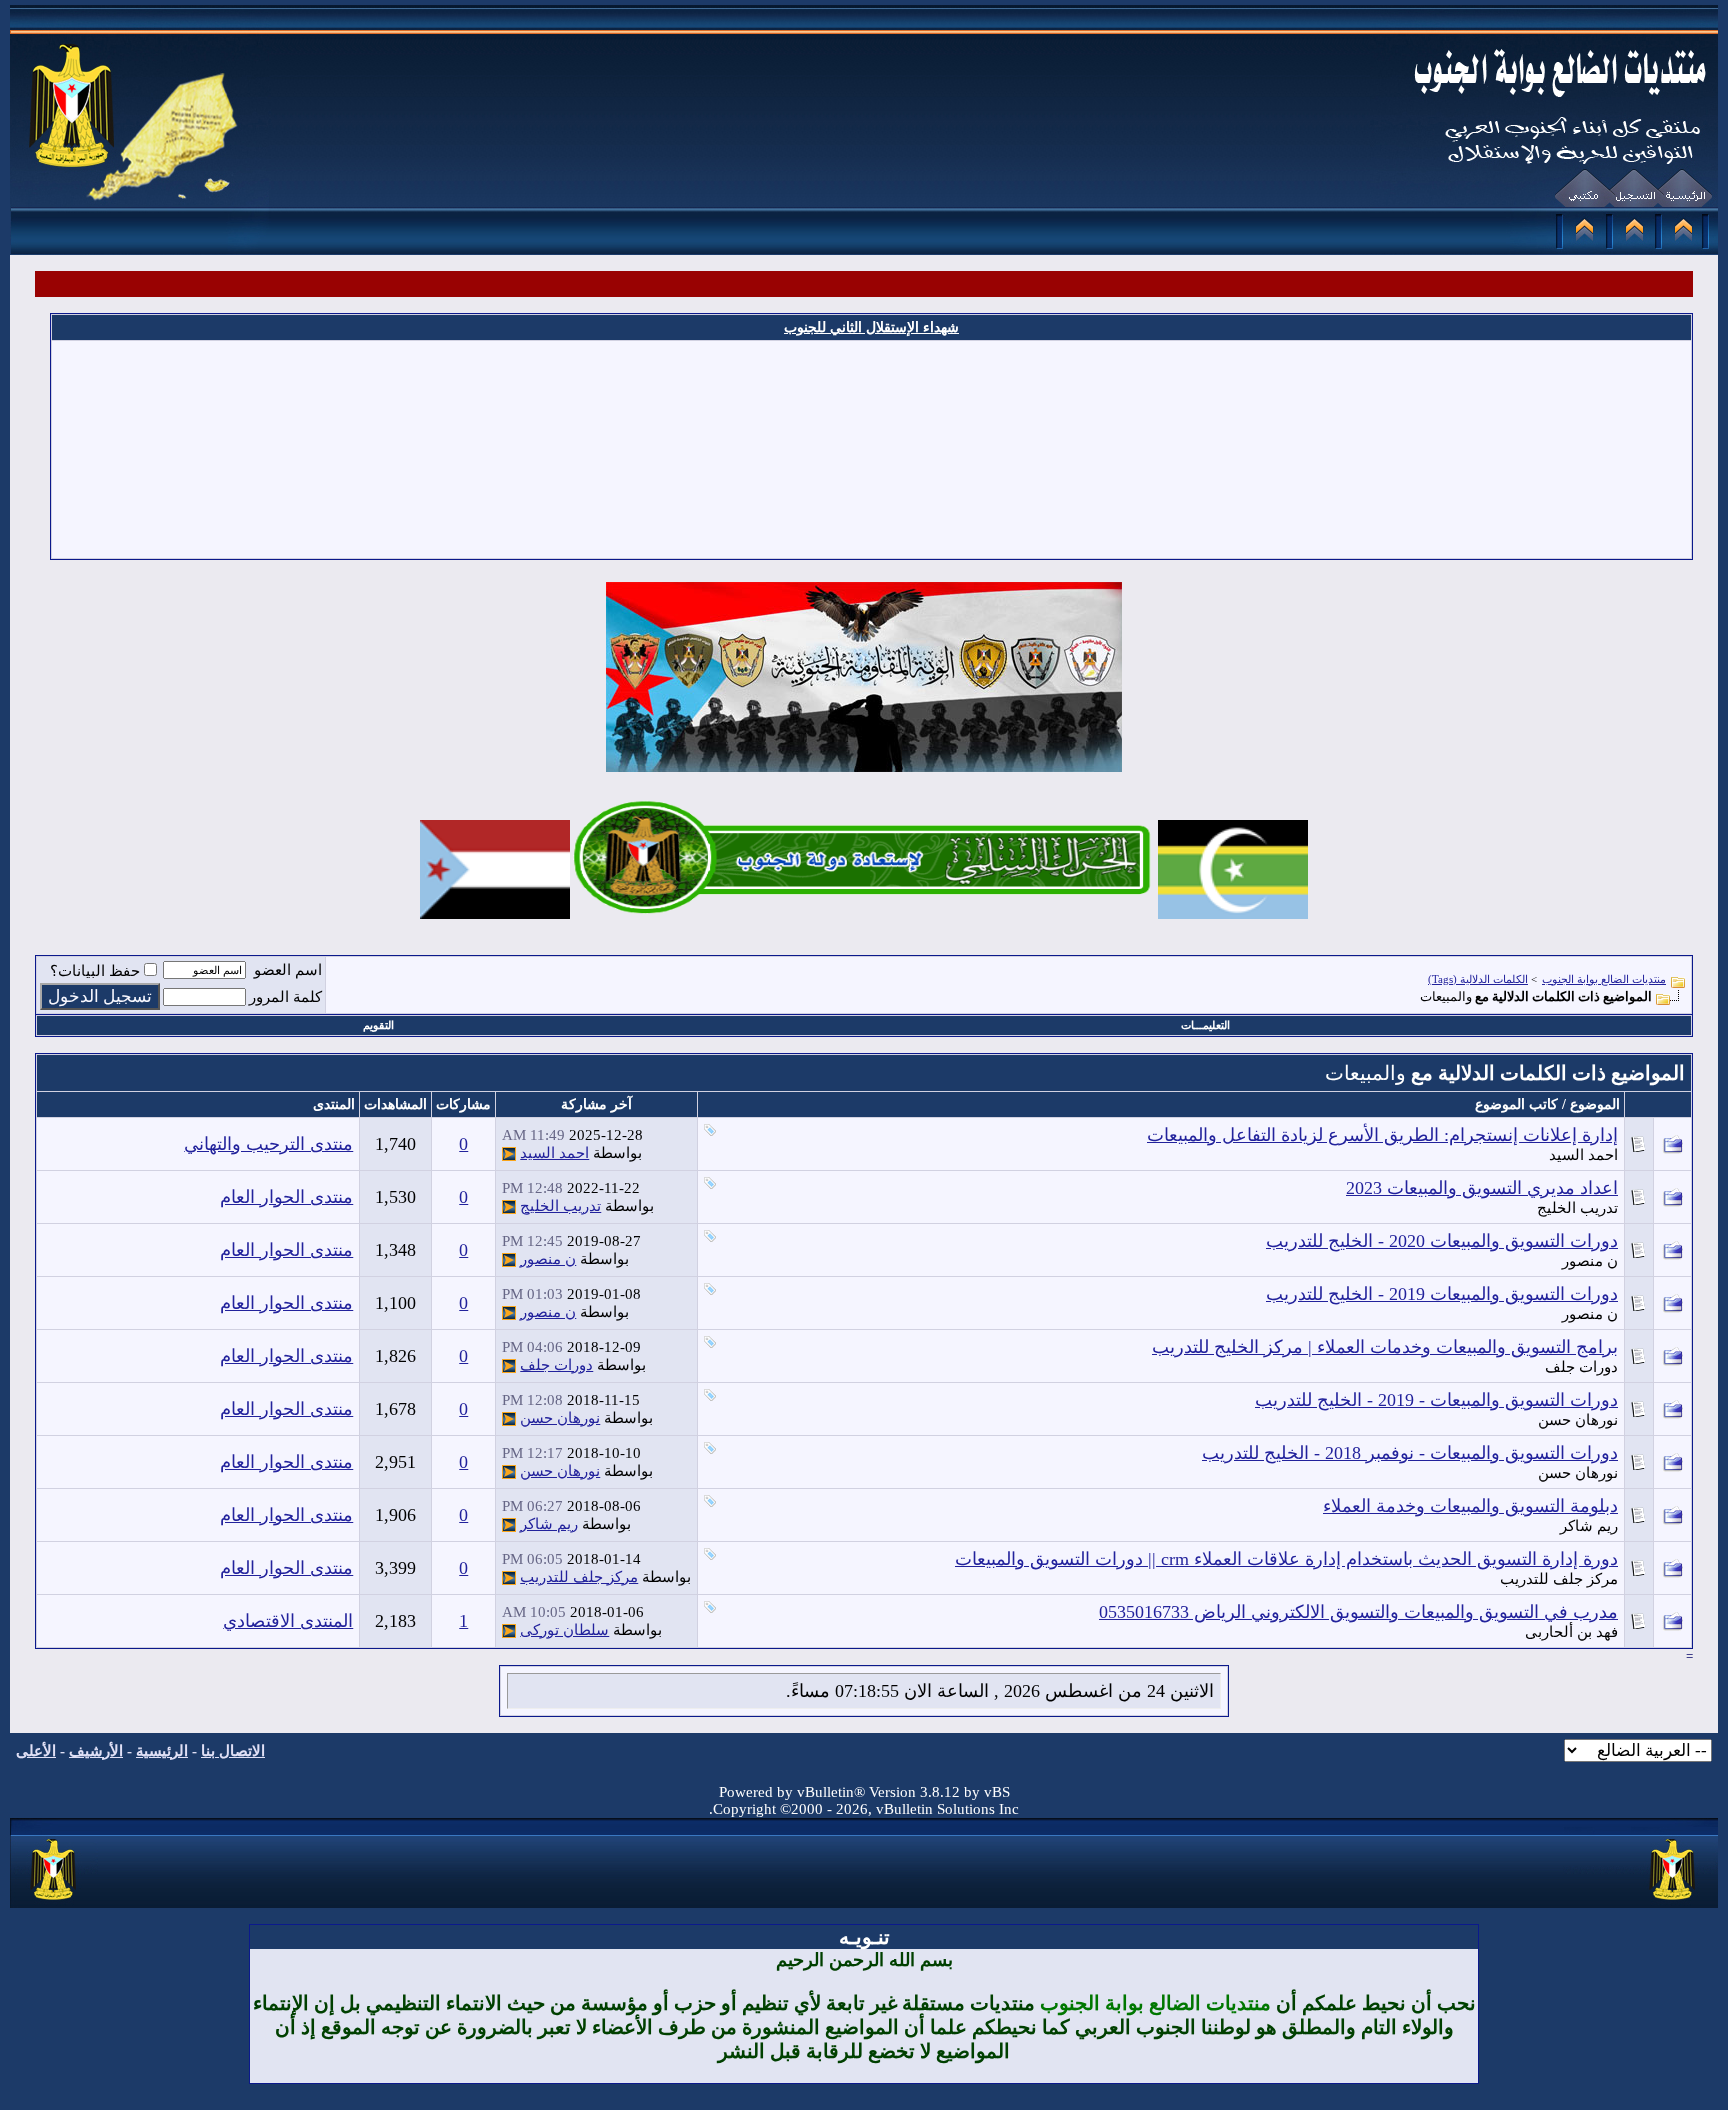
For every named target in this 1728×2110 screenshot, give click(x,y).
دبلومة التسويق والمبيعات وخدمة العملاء (1470, 1506)
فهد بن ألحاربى (1571, 1632)
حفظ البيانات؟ (95, 971)
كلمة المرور (285, 997)
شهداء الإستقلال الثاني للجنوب (871, 327)
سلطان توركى (564, 1630)
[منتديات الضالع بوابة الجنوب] (54, 1901)
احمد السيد (1583, 1155)
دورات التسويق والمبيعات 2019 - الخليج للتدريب (1442, 1294)
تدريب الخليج (1577, 1208)
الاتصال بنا (233, 1751)
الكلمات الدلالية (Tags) (1478, 979)
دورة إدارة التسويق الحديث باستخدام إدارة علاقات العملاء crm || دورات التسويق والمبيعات (1286, 1559)
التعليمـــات (1205, 1025)
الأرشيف (96, 1751)
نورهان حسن (1578, 1420)
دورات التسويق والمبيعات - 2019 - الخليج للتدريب (1436, 1400)
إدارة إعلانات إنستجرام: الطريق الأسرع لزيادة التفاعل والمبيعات (1382, 1135)
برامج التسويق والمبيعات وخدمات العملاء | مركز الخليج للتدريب (1385, 1347)
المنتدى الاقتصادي (288, 1621)
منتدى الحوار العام (286, 1197)
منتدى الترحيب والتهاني (268, 1144)
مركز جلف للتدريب (1559, 1579)
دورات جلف (1581, 1367)
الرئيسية (162, 1751)
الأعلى (36, 1751)
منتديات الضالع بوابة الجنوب (1604, 979)
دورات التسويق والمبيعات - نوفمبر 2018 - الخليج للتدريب (1410, 1453)
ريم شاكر (1589, 1526)
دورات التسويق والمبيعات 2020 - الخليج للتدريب (1442, 1241)
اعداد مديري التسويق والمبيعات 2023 (1482, 1188)
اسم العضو (288, 970)
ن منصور (1590, 1261)
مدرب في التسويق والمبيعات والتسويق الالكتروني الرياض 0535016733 (1358, 1612)
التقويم (378, 1025)
